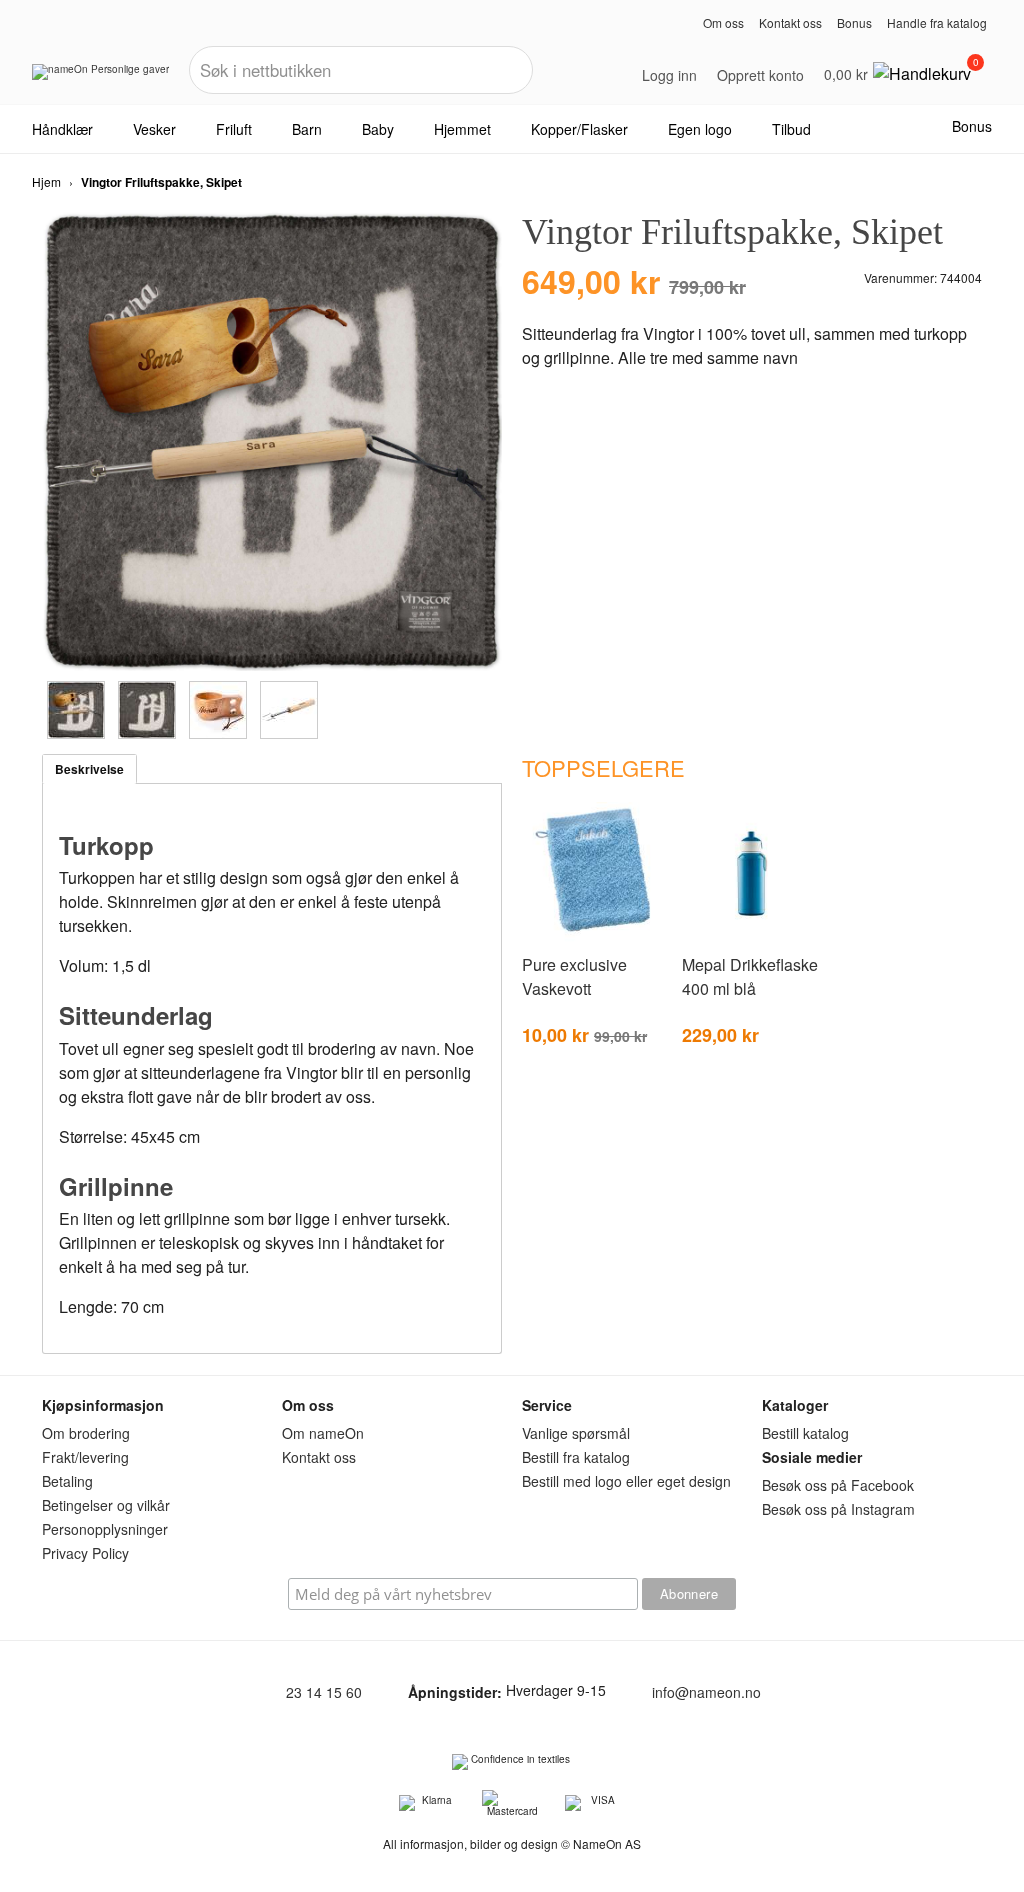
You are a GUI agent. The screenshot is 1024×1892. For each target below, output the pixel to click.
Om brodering (86, 1433)
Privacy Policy (85, 1553)
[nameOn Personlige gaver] (100, 79)
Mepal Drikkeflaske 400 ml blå (750, 976)
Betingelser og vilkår (106, 1505)
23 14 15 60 (324, 1692)
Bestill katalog (805, 1433)
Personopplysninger (105, 1529)
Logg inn (669, 75)
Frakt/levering (85, 1457)
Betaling (67, 1481)
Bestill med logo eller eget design (626, 1481)
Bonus (854, 22)
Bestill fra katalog (576, 1457)
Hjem (46, 181)
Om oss (723, 22)
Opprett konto (760, 75)
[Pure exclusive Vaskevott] (592, 938)
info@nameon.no (706, 1692)
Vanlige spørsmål (576, 1433)
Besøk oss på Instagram (838, 1509)
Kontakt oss (790, 22)
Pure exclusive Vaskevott (574, 976)
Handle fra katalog (937, 22)
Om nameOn (323, 1433)
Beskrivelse (89, 769)
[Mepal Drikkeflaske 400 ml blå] (752, 938)
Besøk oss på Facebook (838, 1485)
